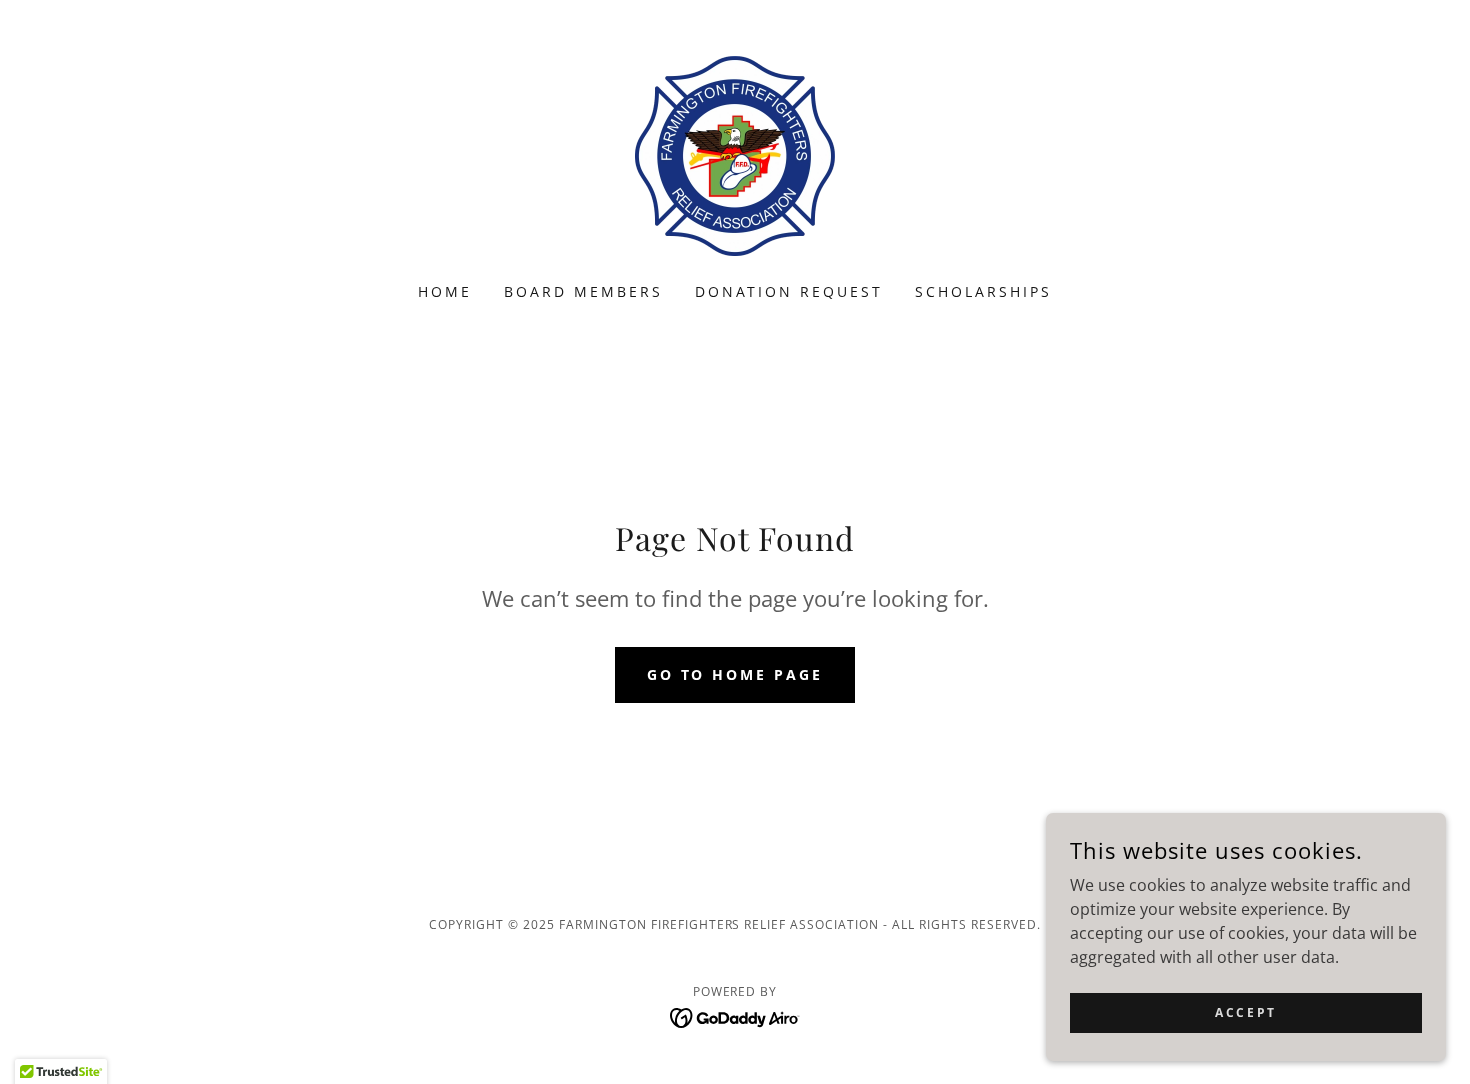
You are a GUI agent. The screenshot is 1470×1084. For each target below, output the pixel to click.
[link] (735, 154)
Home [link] (445, 291)
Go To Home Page (735, 674)
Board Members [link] (583, 291)
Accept (1245, 1012)
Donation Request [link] (789, 291)
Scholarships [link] (983, 291)
